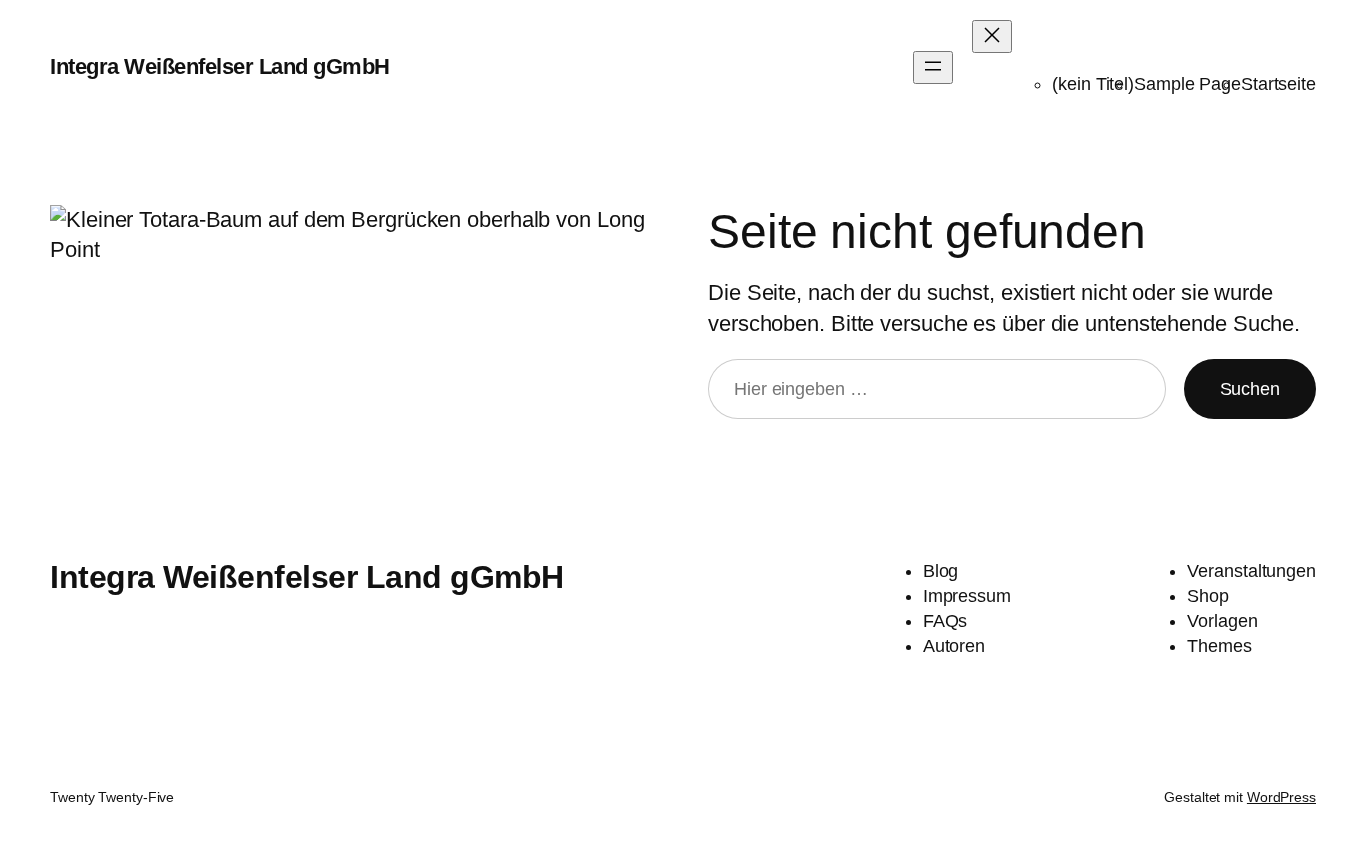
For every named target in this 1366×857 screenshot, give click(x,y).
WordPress (1281, 797)
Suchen (1250, 389)
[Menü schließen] (992, 36)
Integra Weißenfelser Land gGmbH (220, 66)
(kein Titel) (1093, 84)
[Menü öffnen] (933, 67)
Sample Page (1187, 84)
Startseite (1278, 84)
